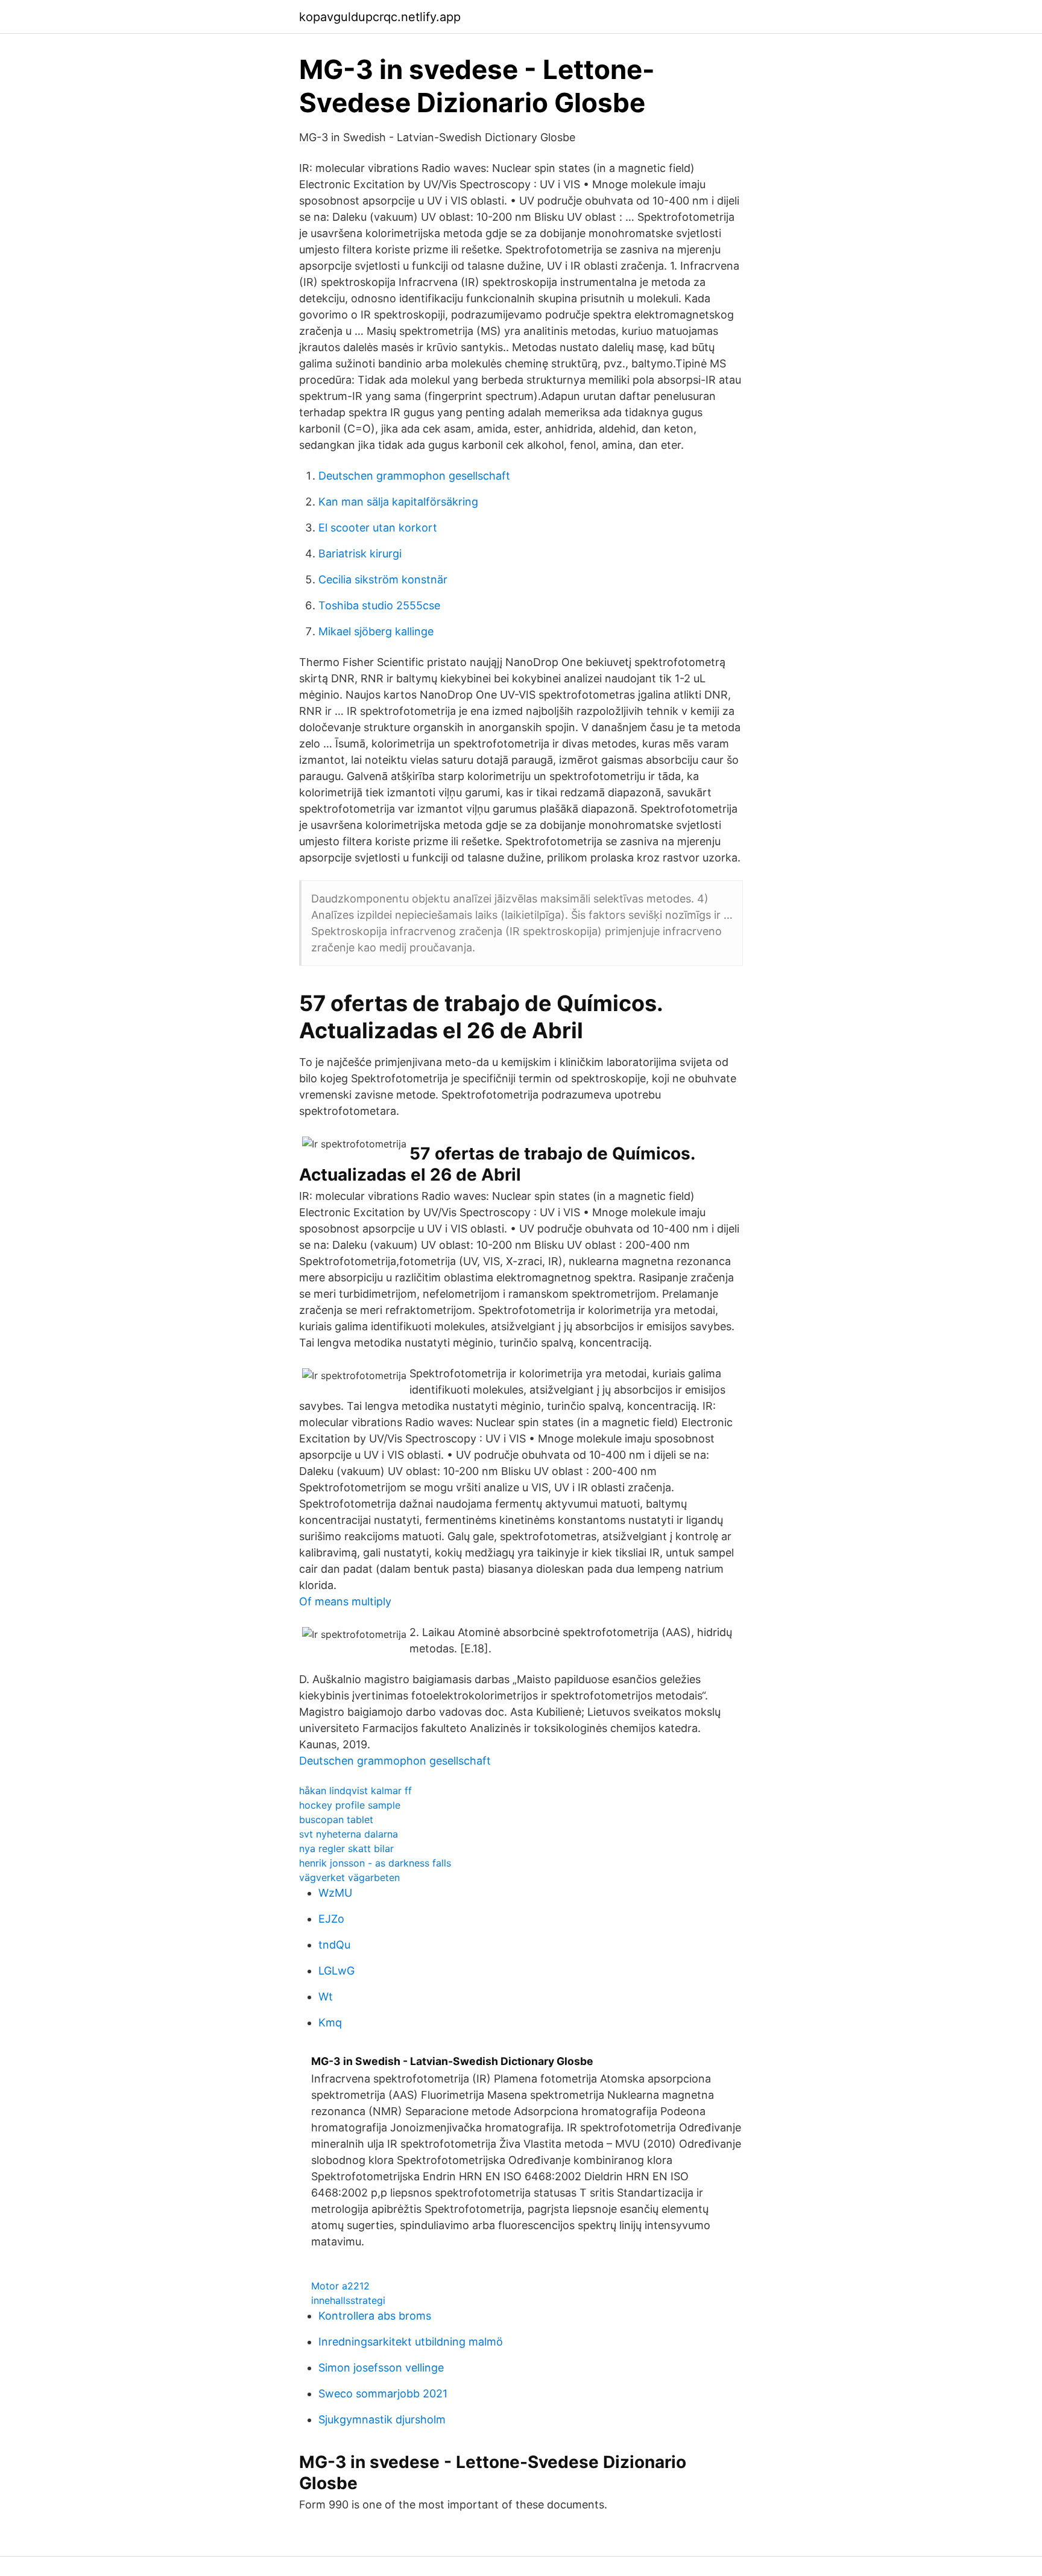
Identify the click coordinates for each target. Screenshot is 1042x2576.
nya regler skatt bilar (346, 1848)
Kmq (330, 2022)
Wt (326, 1997)
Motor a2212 (340, 2286)
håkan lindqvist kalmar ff (355, 1791)
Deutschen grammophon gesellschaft (414, 476)
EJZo (331, 1919)
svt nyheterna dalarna (349, 1834)
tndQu (334, 1945)
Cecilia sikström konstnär (383, 579)
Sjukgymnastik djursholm (382, 2419)
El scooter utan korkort (378, 528)
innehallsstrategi (348, 2300)
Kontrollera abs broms (375, 2316)
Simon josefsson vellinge (381, 2368)
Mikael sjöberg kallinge (376, 631)
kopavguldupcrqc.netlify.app (380, 17)
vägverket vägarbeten (349, 1877)
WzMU (335, 1893)
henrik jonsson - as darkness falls (375, 1863)
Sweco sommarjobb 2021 (383, 2394)
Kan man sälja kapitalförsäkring (398, 502)
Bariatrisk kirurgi (360, 554)
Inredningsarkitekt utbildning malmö (411, 2342)
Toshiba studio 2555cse (379, 605)
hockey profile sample (350, 1805)
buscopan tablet (336, 1819)
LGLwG (336, 1971)
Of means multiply (345, 1601)
